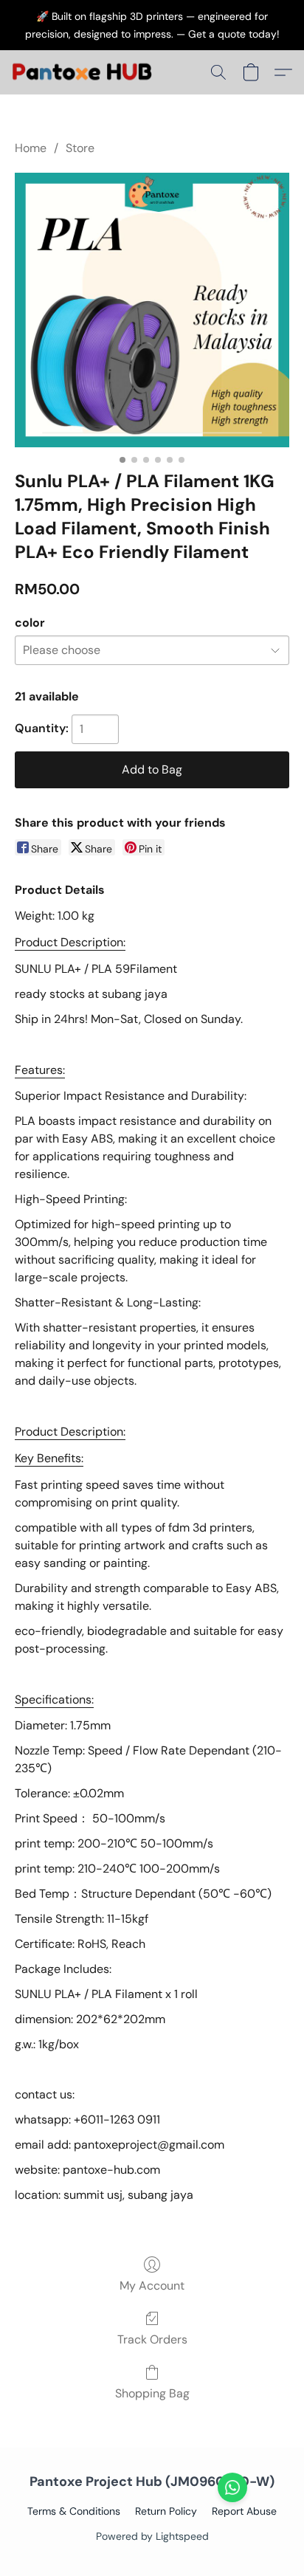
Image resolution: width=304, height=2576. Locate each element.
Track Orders (152, 2339)
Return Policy (166, 2511)
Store (80, 148)
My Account (152, 2286)
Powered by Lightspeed (152, 2536)
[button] (86, 72)
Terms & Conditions (74, 2511)
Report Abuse (244, 2511)
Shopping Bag (152, 2393)
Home (31, 148)
